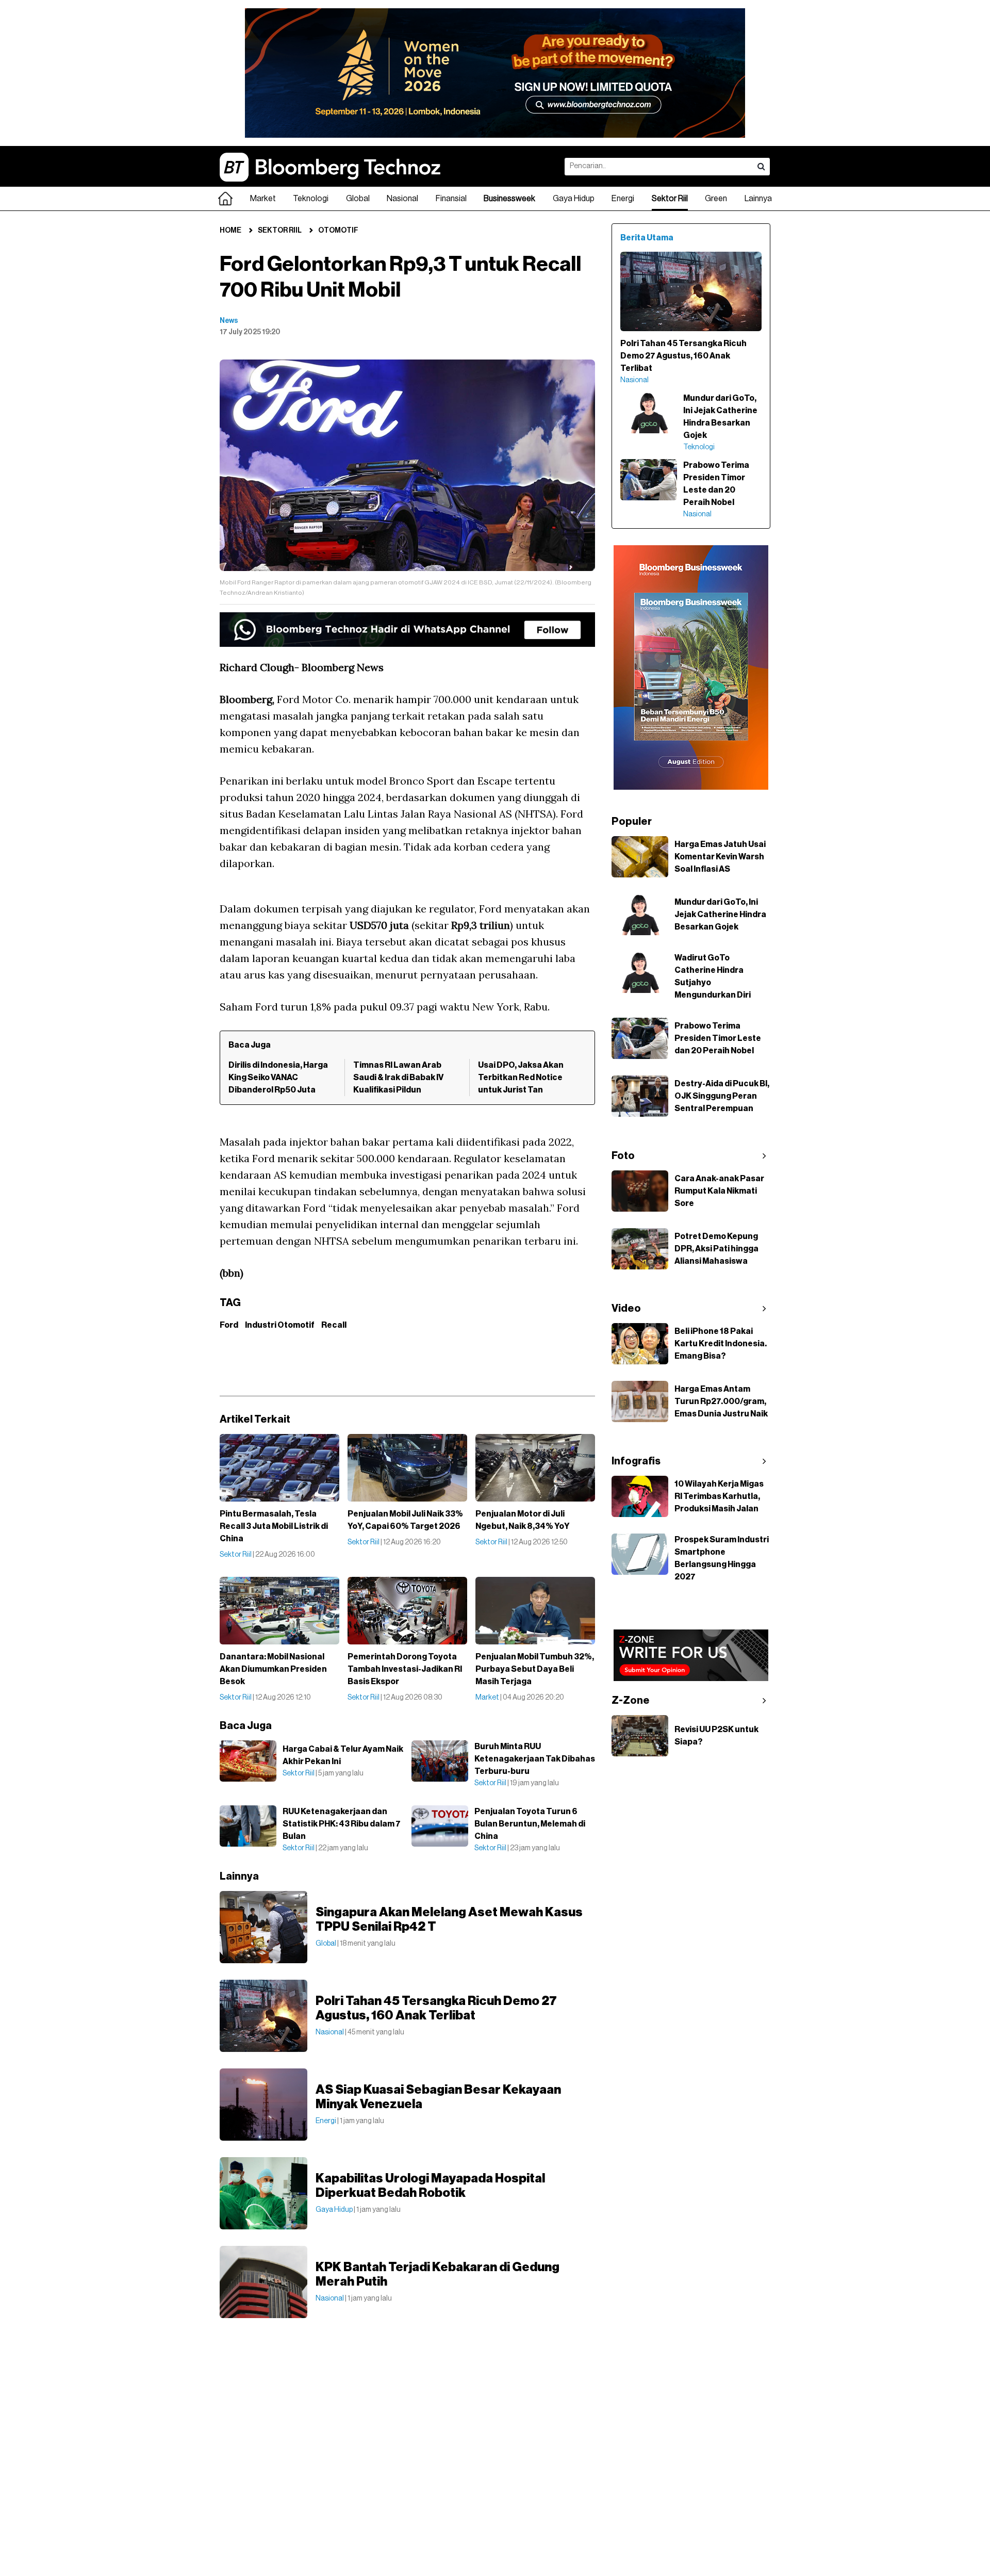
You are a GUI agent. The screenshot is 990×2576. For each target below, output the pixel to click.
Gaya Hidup (574, 199)
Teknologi (311, 199)
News (229, 321)
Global (358, 199)
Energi (623, 199)
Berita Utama (647, 238)
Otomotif (338, 231)
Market (263, 199)
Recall (334, 1325)
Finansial (451, 199)
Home (230, 231)
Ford (229, 1325)
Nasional (402, 199)
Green (716, 199)
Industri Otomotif (280, 1325)
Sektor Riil (670, 199)
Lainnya (758, 199)
